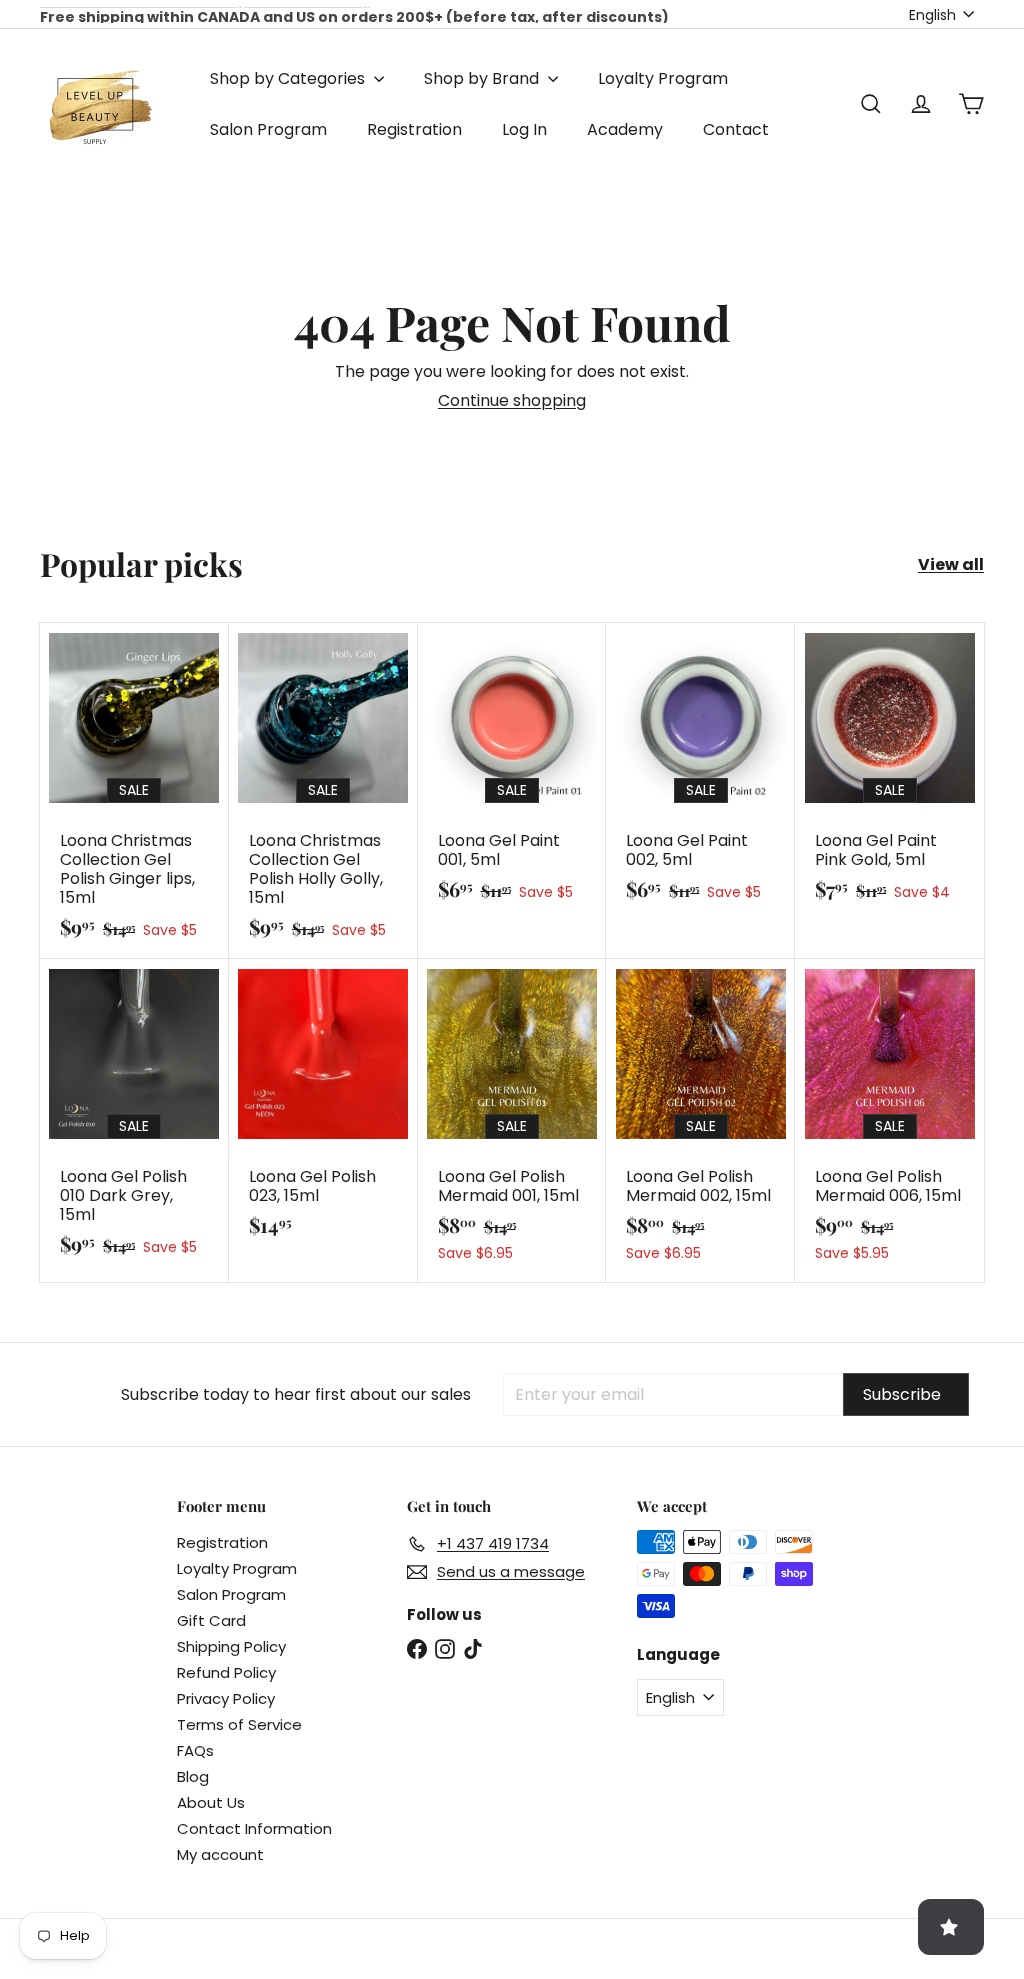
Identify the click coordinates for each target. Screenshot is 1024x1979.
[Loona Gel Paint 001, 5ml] (512, 772)
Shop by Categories (289, 78)
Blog (193, 1776)
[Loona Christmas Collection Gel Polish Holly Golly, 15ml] (323, 791)
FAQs (195, 1750)
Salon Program (268, 129)
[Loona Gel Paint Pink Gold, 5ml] (889, 772)
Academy (625, 129)
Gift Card (211, 1620)
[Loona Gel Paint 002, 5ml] (700, 772)
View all (951, 564)
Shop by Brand (483, 78)
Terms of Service (239, 1724)
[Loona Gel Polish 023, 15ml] (323, 1108)
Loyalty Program (663, 78)
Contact (736, 129)
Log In (524, 129)
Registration (414, 129)
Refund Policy (226, 1672)
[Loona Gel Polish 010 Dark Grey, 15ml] (134, 1117)
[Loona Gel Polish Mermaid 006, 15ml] (889, 1120)
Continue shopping (512, 400)
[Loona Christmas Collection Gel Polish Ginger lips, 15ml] (134, 791)
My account (220, 1854)
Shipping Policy (231, 1646)
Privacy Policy (226, 1698)
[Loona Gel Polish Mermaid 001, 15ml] (512, 1120)
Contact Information (254, 1828)
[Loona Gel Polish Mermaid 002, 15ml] (700, 1120)
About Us (211, 1802)
